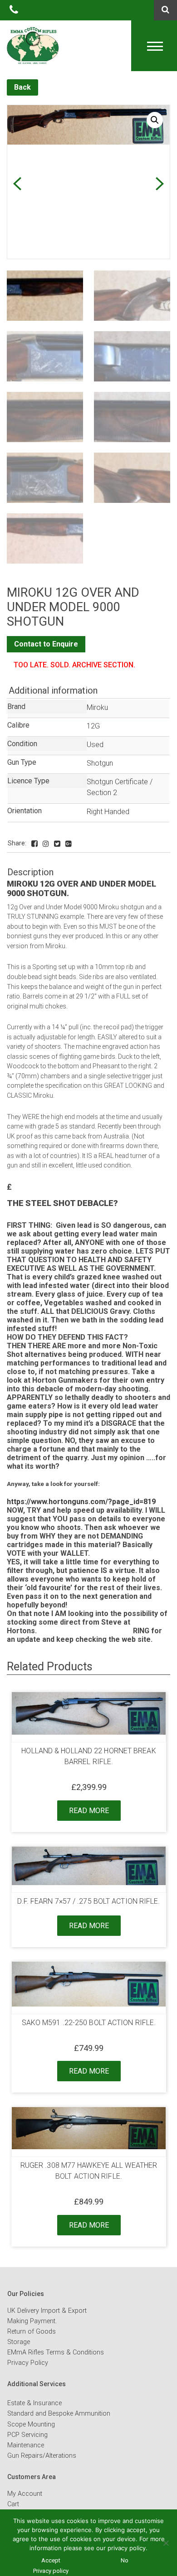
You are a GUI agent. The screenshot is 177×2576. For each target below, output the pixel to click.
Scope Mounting (31, 2424)
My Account (25, 2494)
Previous (17, 184)
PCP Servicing (27, 2435)
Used (95, 745)
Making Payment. (32, 2321)
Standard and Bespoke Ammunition (59, 2414)
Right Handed (108, 812)
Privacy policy (51, 2571)
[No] (166, 2543)
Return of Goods (32, 2332)
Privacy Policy (28, 2363)
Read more (89, 1811)
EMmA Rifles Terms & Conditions (56, 2352)
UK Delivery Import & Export (47, 2311)
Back (22, 87)
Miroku (97, 707)
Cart (13, 2504)
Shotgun (100, 763)
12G (93, 726)
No (125, 2560)
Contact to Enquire (46, 644)
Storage (19, 2342)
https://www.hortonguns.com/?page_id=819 (81, 1502)
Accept (51, 2560)
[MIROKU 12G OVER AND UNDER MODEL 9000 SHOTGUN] (34, 844)
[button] (155, 120)
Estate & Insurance (34, 2403)
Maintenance (26, 2445)
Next (160, 184)
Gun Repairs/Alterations (42, 2456)
